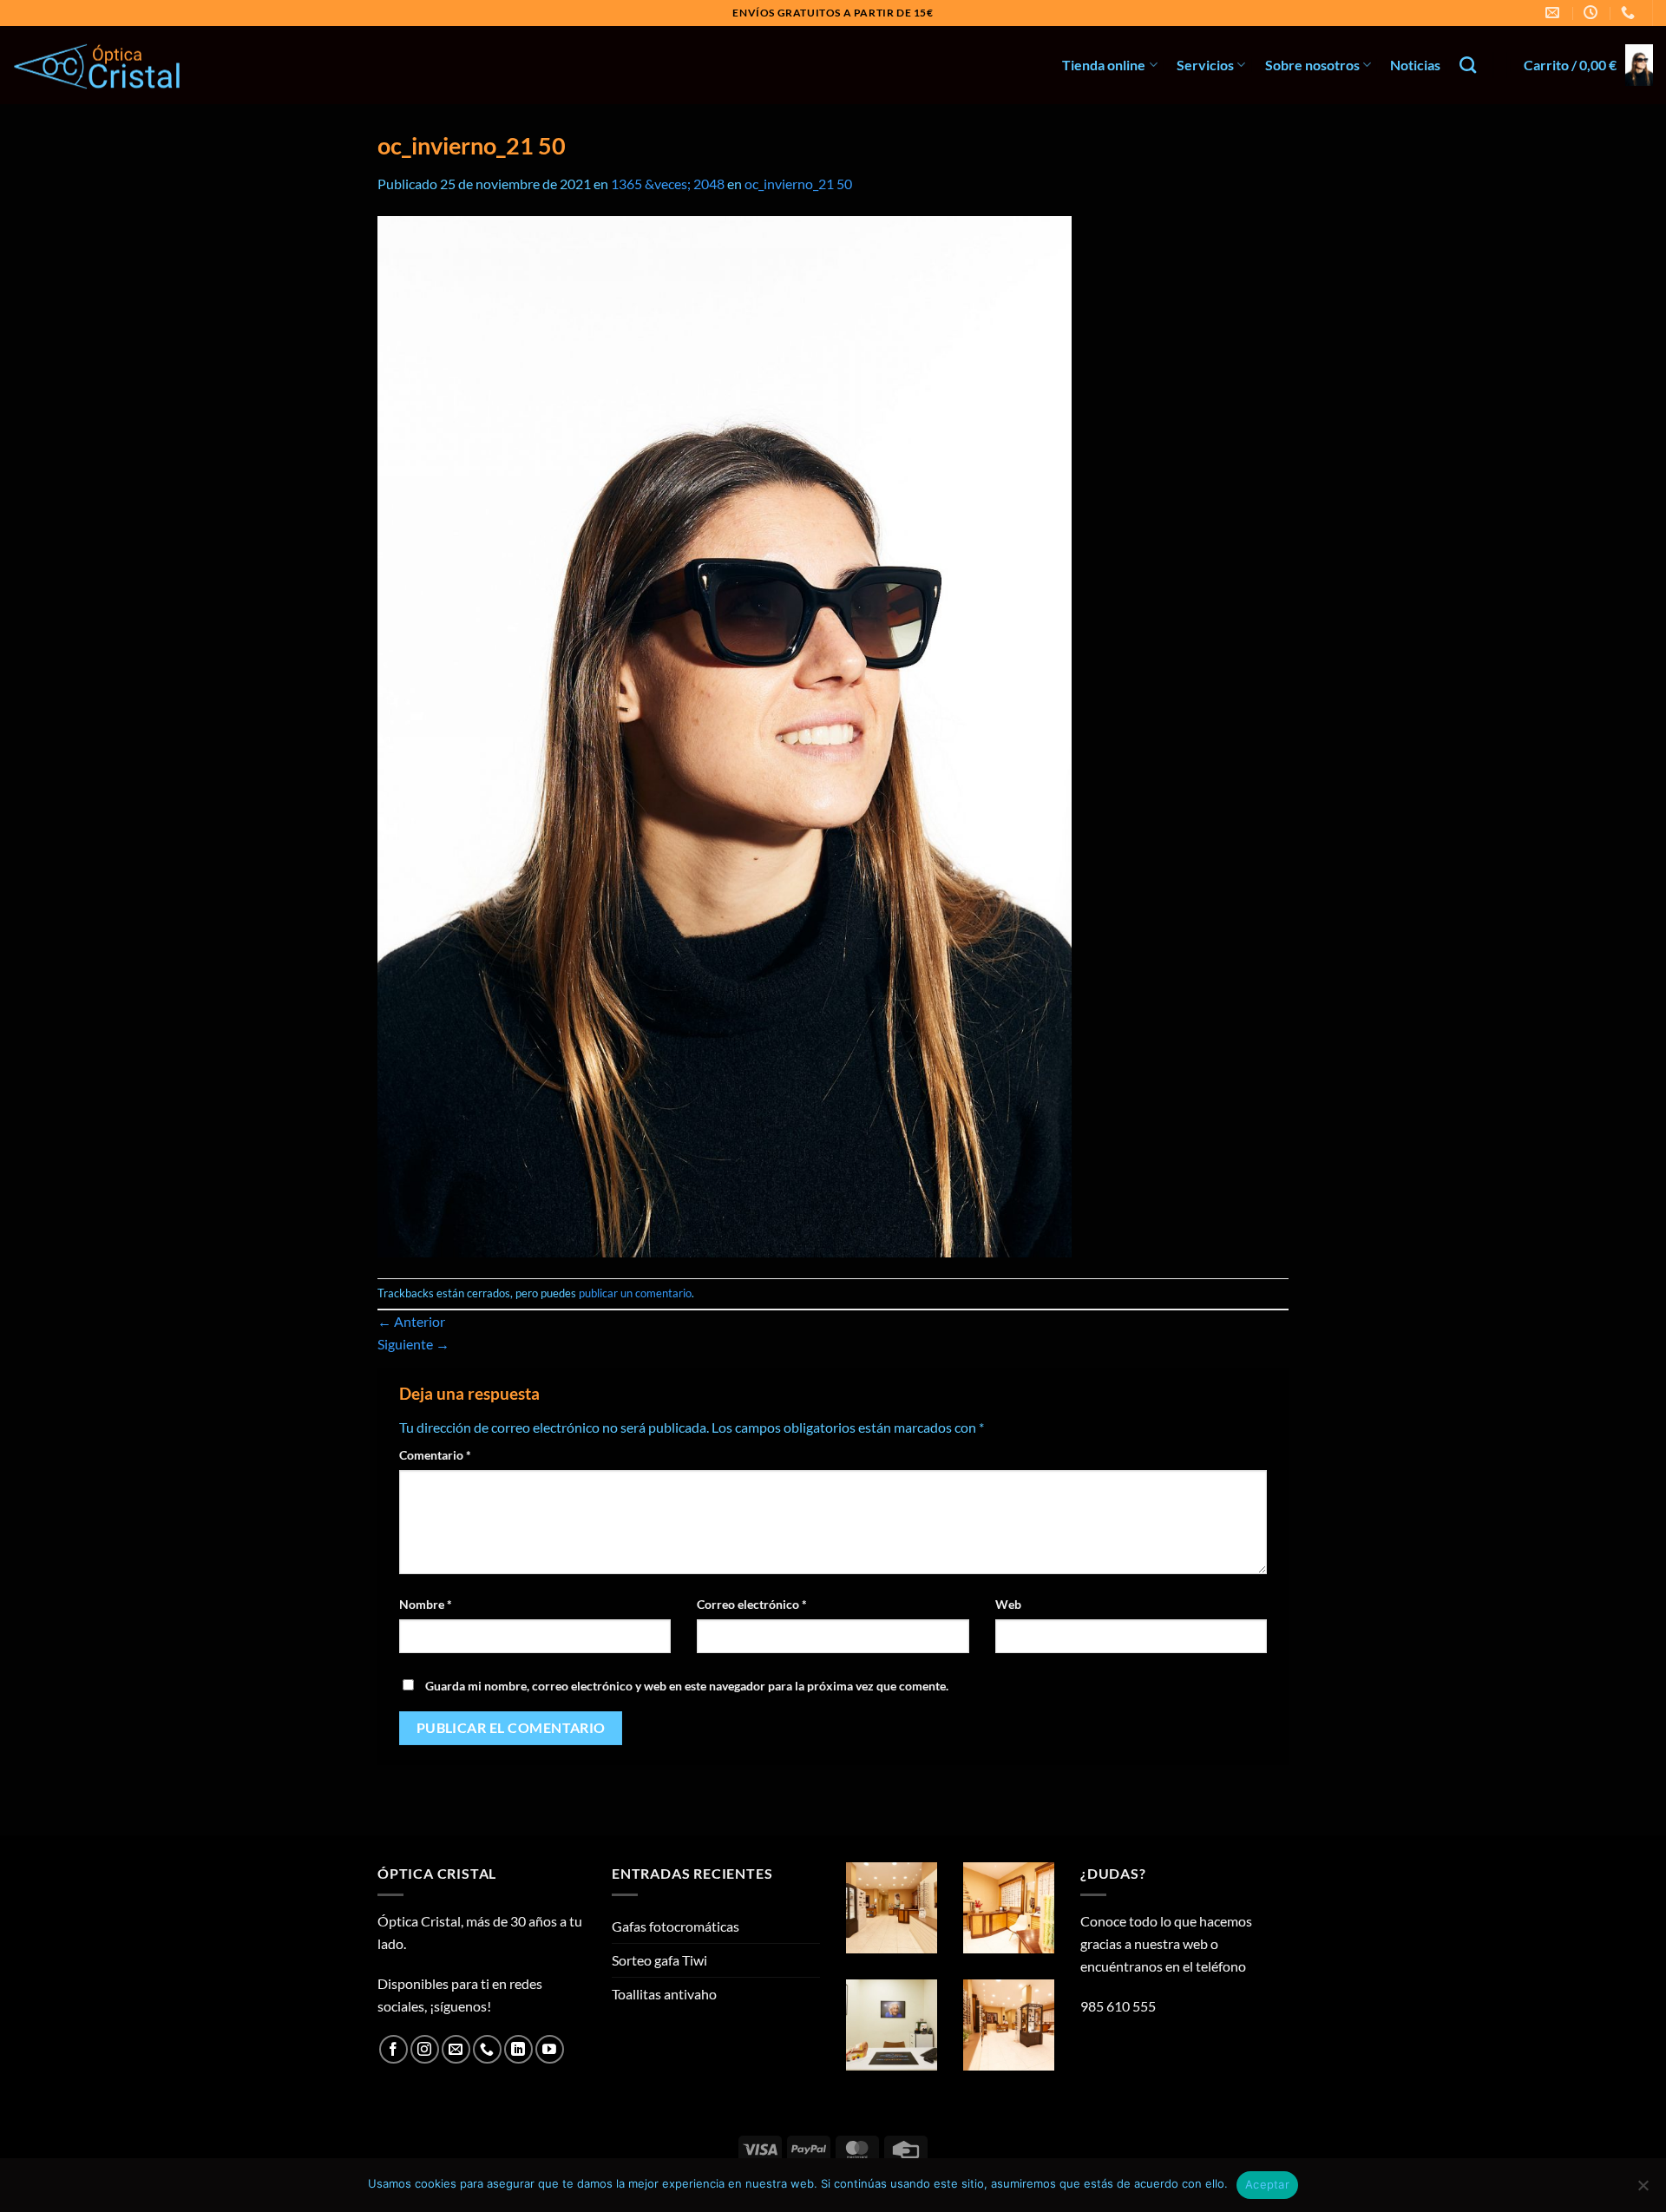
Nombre (426, 1604)
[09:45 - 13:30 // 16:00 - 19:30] (1593, 13)
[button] (1588, 65)
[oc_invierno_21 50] (725, 735)
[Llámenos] (487, 2049)
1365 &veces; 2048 (668, 184)
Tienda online (1104, 65)
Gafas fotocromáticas (676, 1926)
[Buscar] (1468, 65)
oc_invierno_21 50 (798, 184)
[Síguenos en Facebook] (394, 2049)
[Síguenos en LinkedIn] (518, 2049)
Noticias (1415, 65)
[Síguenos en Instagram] (425, 2049)
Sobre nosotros (1312, 65)
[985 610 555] (1630, 13)
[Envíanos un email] (456, 2049)
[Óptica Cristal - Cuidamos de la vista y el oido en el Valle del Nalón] (100, 66)
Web (1008, 1604)
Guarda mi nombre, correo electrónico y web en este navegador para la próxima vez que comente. (687, 1686)
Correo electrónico (752, 1604)
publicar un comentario (635, 1293)
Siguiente (413, 1344)
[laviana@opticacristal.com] (1554, 13)
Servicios (1205, 65)
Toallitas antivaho (664, 1994)
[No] (1643, 2190)
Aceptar (1267, 2184)
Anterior (411, 1321)
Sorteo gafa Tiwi (659, 1960)
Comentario (435, 1455)
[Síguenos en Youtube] (550, 2049)
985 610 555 (1118, 2006)
